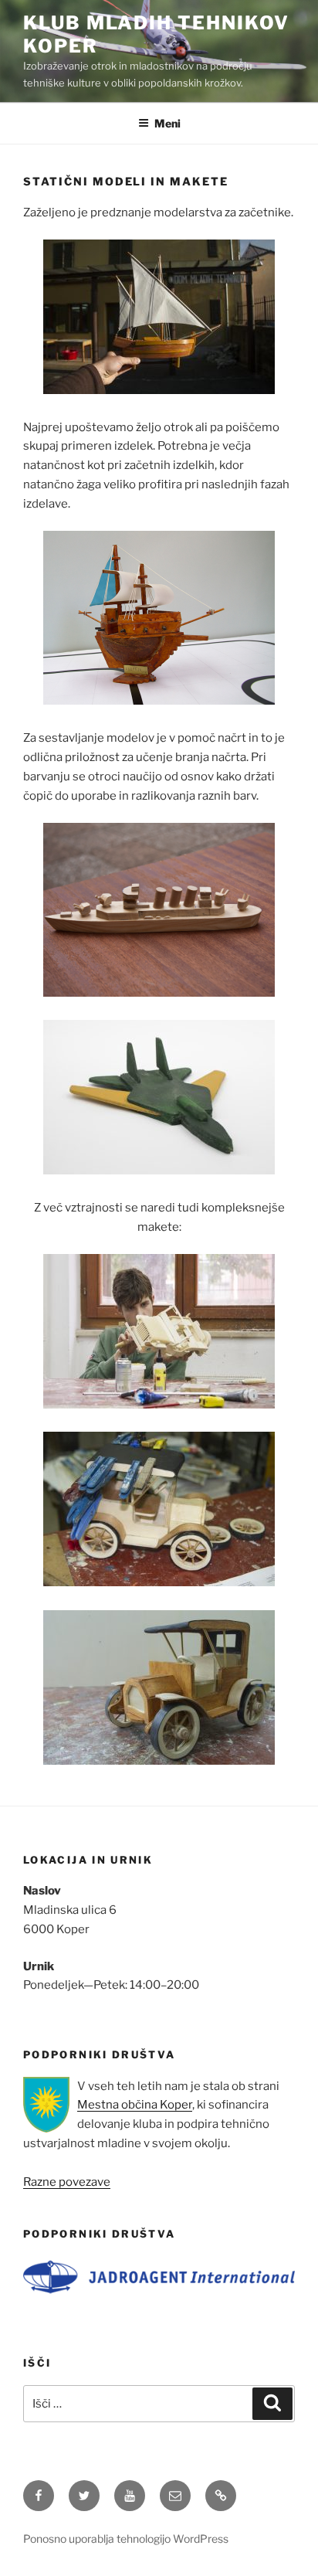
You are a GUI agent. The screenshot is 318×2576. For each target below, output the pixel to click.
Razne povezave (67, 2182)
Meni (167, 123)
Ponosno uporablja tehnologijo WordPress (126, 2539)
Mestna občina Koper (135, 2105)
